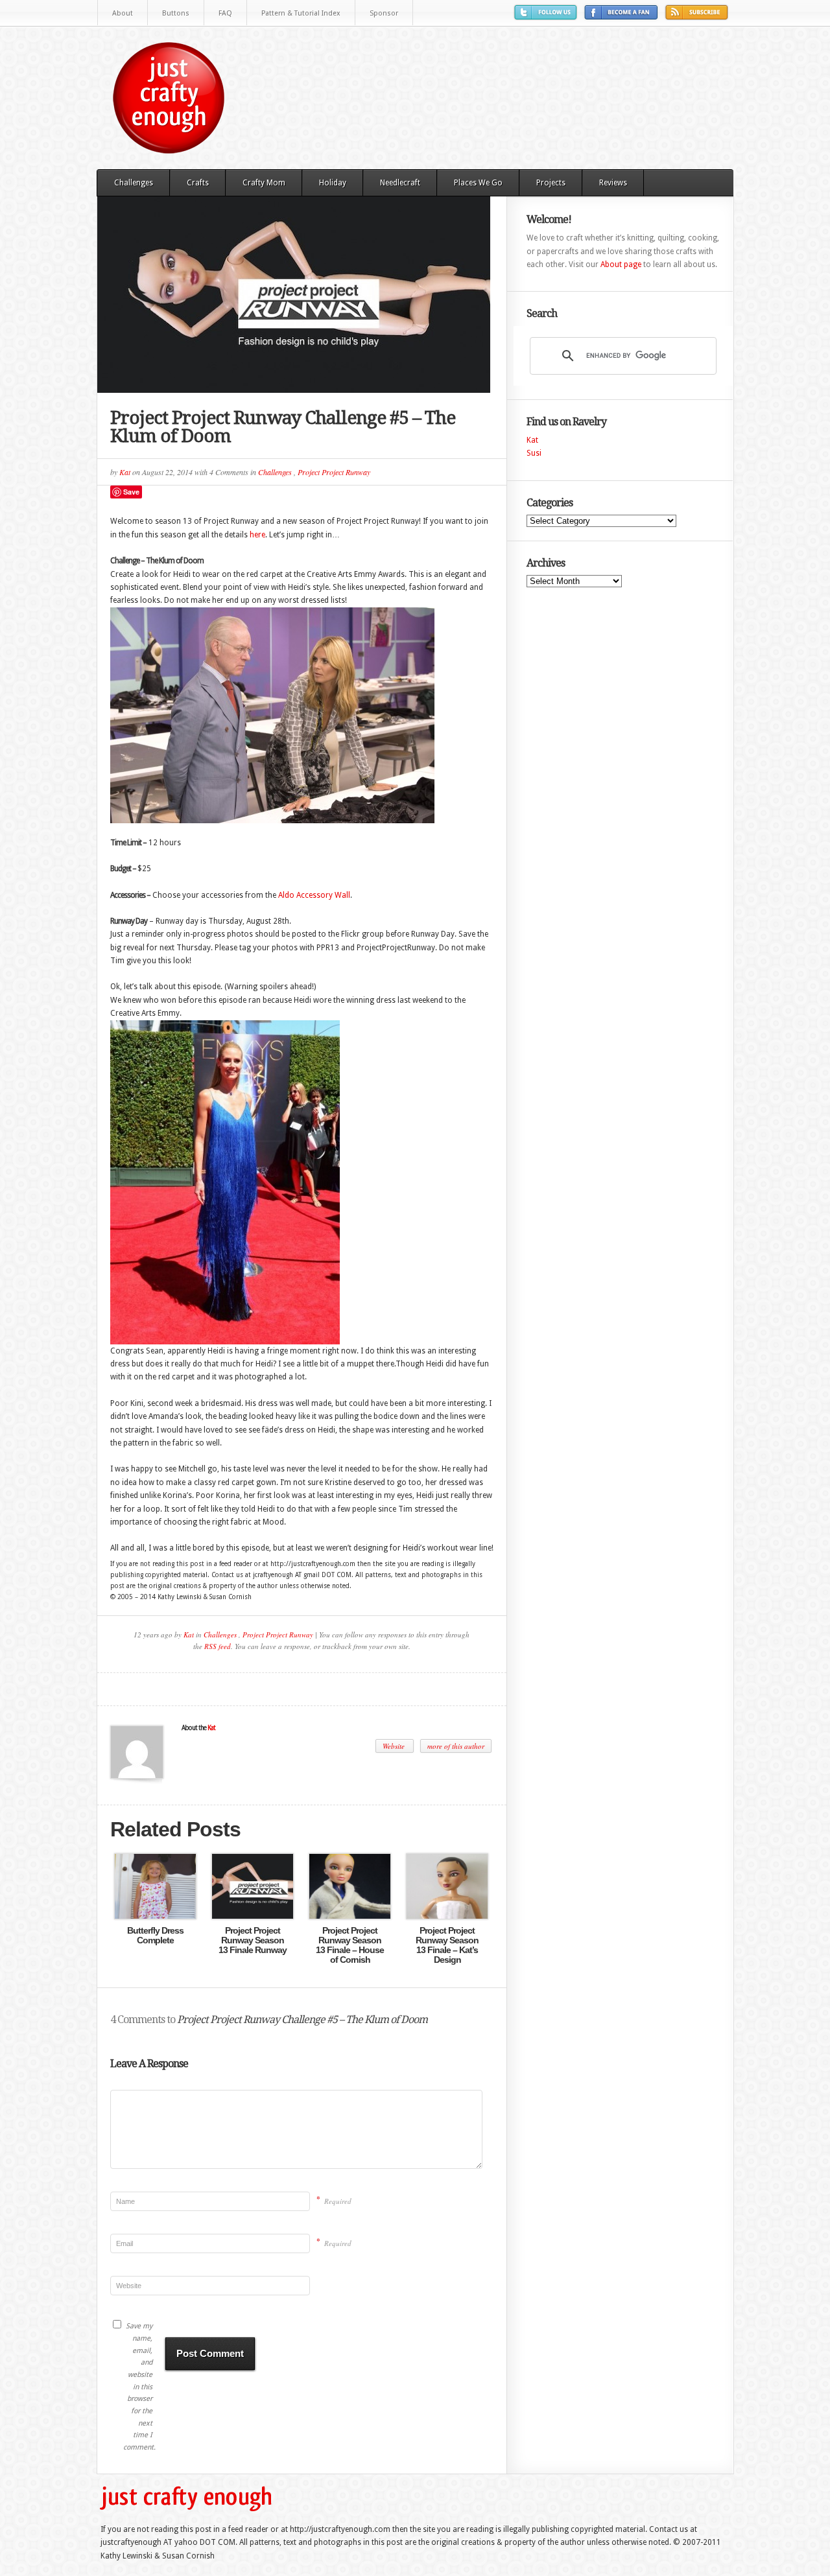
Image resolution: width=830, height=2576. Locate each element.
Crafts (198, 183)
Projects (551, 183)
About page (621, 264)
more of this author (456, 1746)
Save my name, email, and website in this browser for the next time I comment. (138, 2387)
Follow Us (547, 17)
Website (395, 1746)
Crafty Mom (264, 183)
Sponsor (384, 13)
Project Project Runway (334, 472)
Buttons (176, 13)
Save (131, 492)
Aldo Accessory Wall (314, 895)
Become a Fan (623, 17)
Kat (125, 472)
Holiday (333, 183)
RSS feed (218, 1646)
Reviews (613, 183)
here (257, 535)
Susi (534, 453)
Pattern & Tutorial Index (301, 13)
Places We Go (478, 183)
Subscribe (698, 17)
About (123, 13)
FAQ (225, 13)
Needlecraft (400, 183)
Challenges (134, 183)
